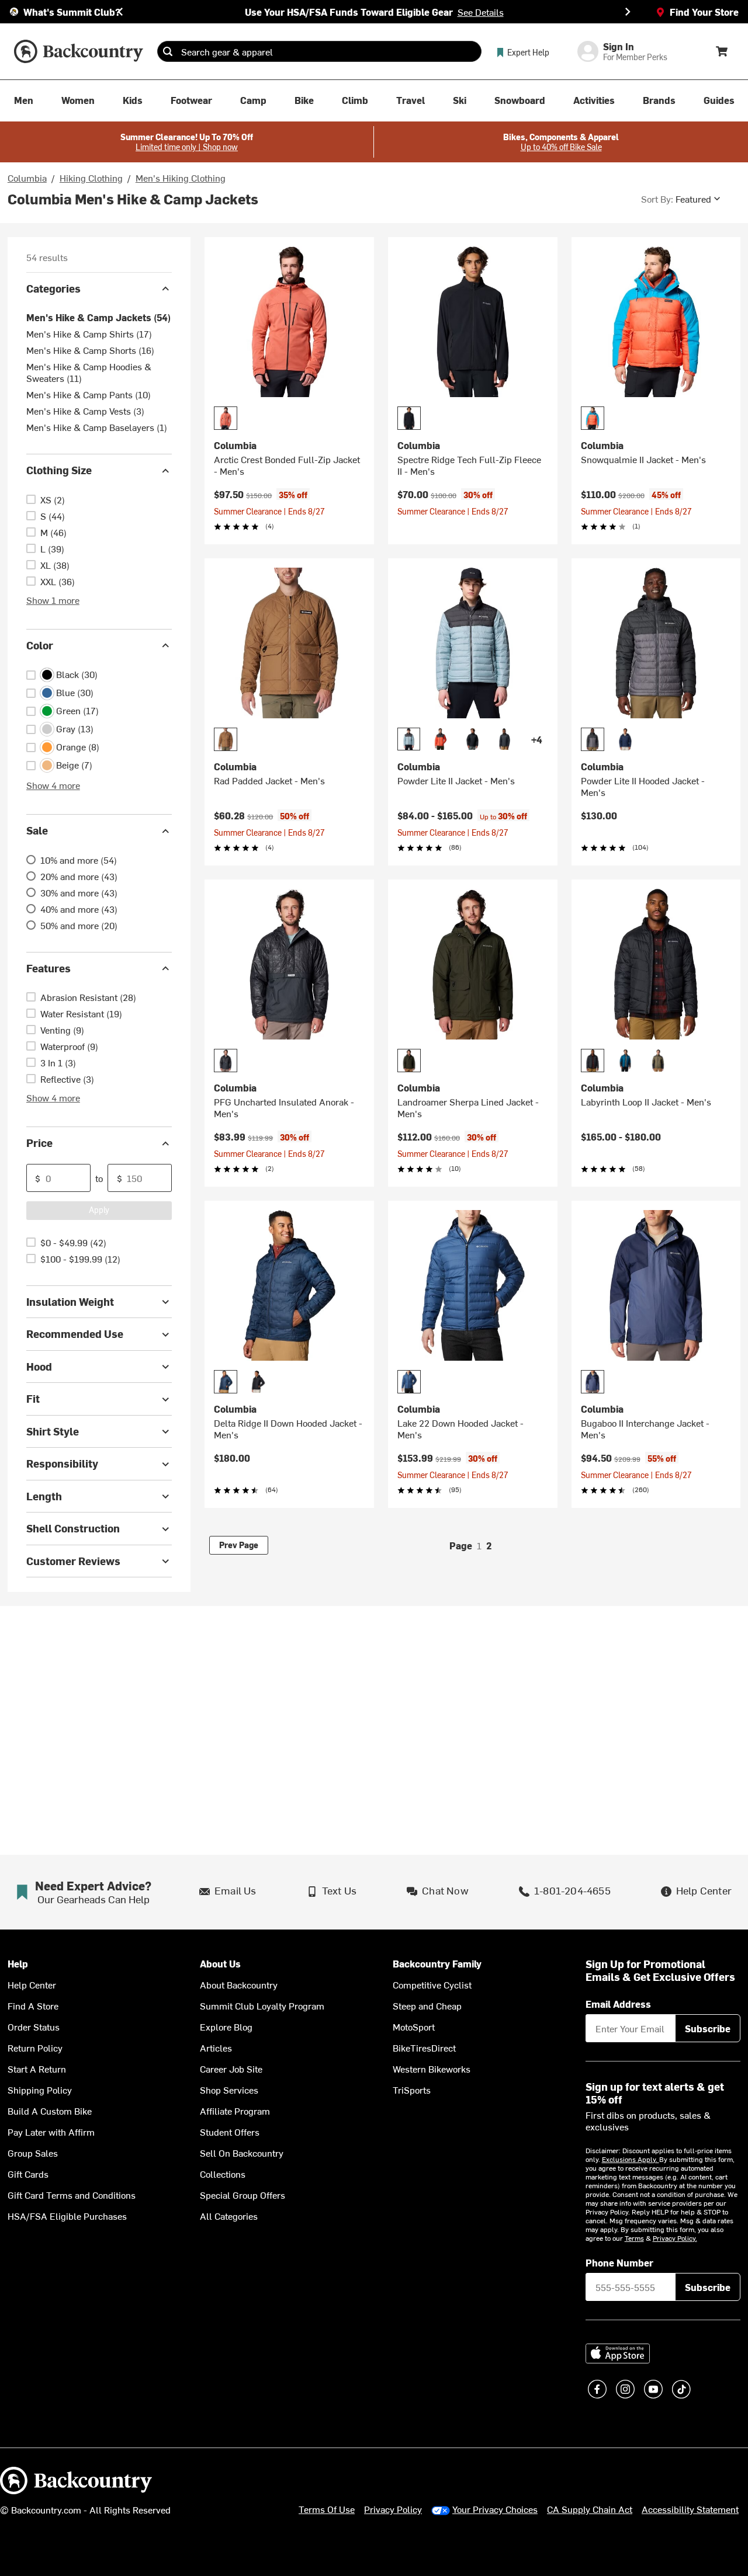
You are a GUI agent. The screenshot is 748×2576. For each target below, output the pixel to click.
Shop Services (229, 2090)
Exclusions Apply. (631, 2159)
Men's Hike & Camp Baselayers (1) (97, 427)
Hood (39, 1366)
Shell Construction (73, 1529)
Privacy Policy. (675, 2238)
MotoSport (414, 2026)
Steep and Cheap (427, 2005)
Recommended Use (75, 1334)
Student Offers (230, 2132)
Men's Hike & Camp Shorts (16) (90, 350)
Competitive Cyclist (432, 1984)
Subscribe (708, 2028)
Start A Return (37, 2069)
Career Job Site (231, 2069)
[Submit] (168, 51)
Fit (33, 1399)
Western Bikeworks (432, 2069)
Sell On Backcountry (242, 2153)
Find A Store (33, 2005)
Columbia (27, 178)
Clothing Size (59, 470)
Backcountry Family (437, 1964)
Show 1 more (53, 600)
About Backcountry (239, 1984)
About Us (220, 1964)
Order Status (34, 2026)
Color (40, 645)
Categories (53, 288)
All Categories (229, 2216)
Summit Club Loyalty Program (262, 2005)
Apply (99, 1210)
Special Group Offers (243, 2195)
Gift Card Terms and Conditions (72, 2195)
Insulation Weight (70, 1301)
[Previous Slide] (120, 12)
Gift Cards (28, 2174)
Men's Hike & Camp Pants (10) (89, 395)
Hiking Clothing (91, 178)
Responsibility (62, 1464)
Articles (216, 2047)
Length (44, 1496)
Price (39, 1143)
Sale (37, 831)
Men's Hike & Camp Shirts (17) (89, 334)
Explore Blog (226, 2026)
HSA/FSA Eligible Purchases (67, 2216)
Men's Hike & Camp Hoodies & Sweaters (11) (89, 373)
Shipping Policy (40, 2090)
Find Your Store (704, 12)
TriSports (412, 2090)
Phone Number (619, 2262)
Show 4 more (53, 785)
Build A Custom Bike (50, 2111)
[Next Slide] (628, 12)
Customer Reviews (73, 1561)
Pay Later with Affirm (51, 2132)
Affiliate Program (235, 2111)
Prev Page (239, 1545)
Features (49, 968)
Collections (223, 2174)
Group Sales (33, 2153)
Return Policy (35, 2047)
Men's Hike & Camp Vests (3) (85, 411)
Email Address (618, 2004)
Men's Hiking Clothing (181, 178)
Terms (634, 2238)
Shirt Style (53, 1431)
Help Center (32, 1984)
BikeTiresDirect (424, 2047)
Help (18, 1964)
